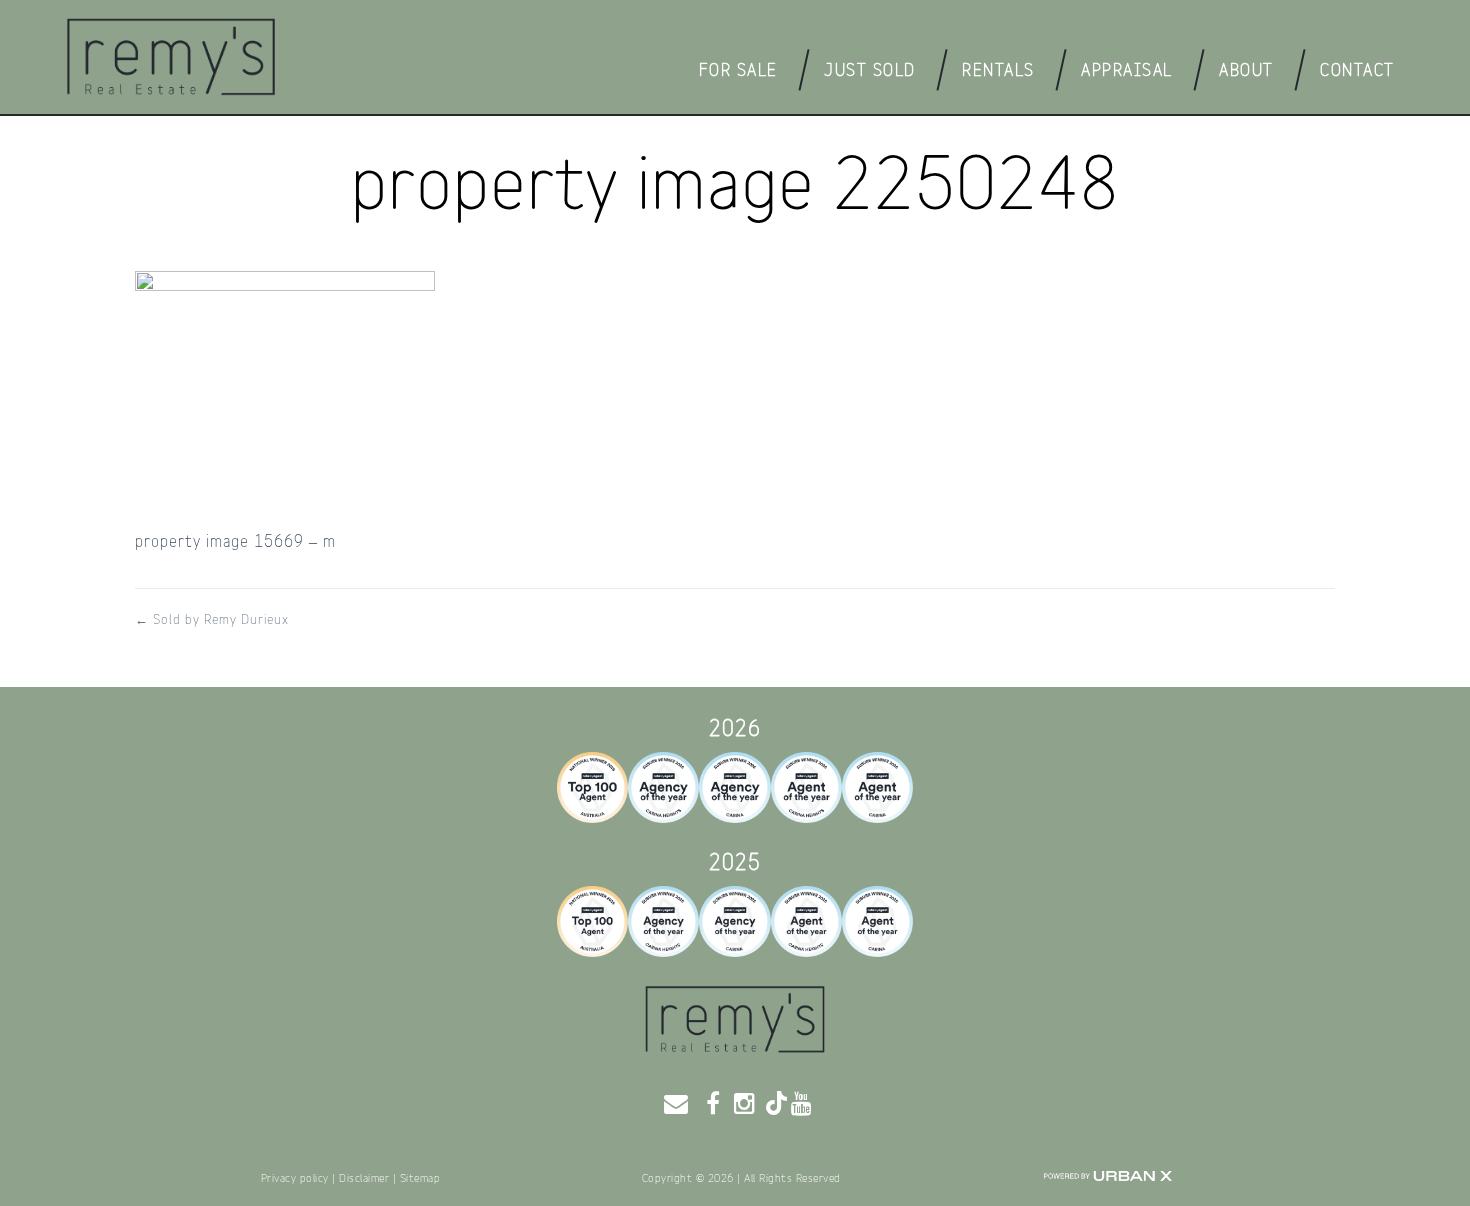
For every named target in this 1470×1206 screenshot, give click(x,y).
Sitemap (420, 1178)
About (1246, 70)
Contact (1357, 70)
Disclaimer (364, 1178)
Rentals (998, 70)
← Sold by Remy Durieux (212, 620)
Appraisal (1127, 70)
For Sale (738, 70)
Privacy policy (295, 1178)
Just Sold (870, 70)
